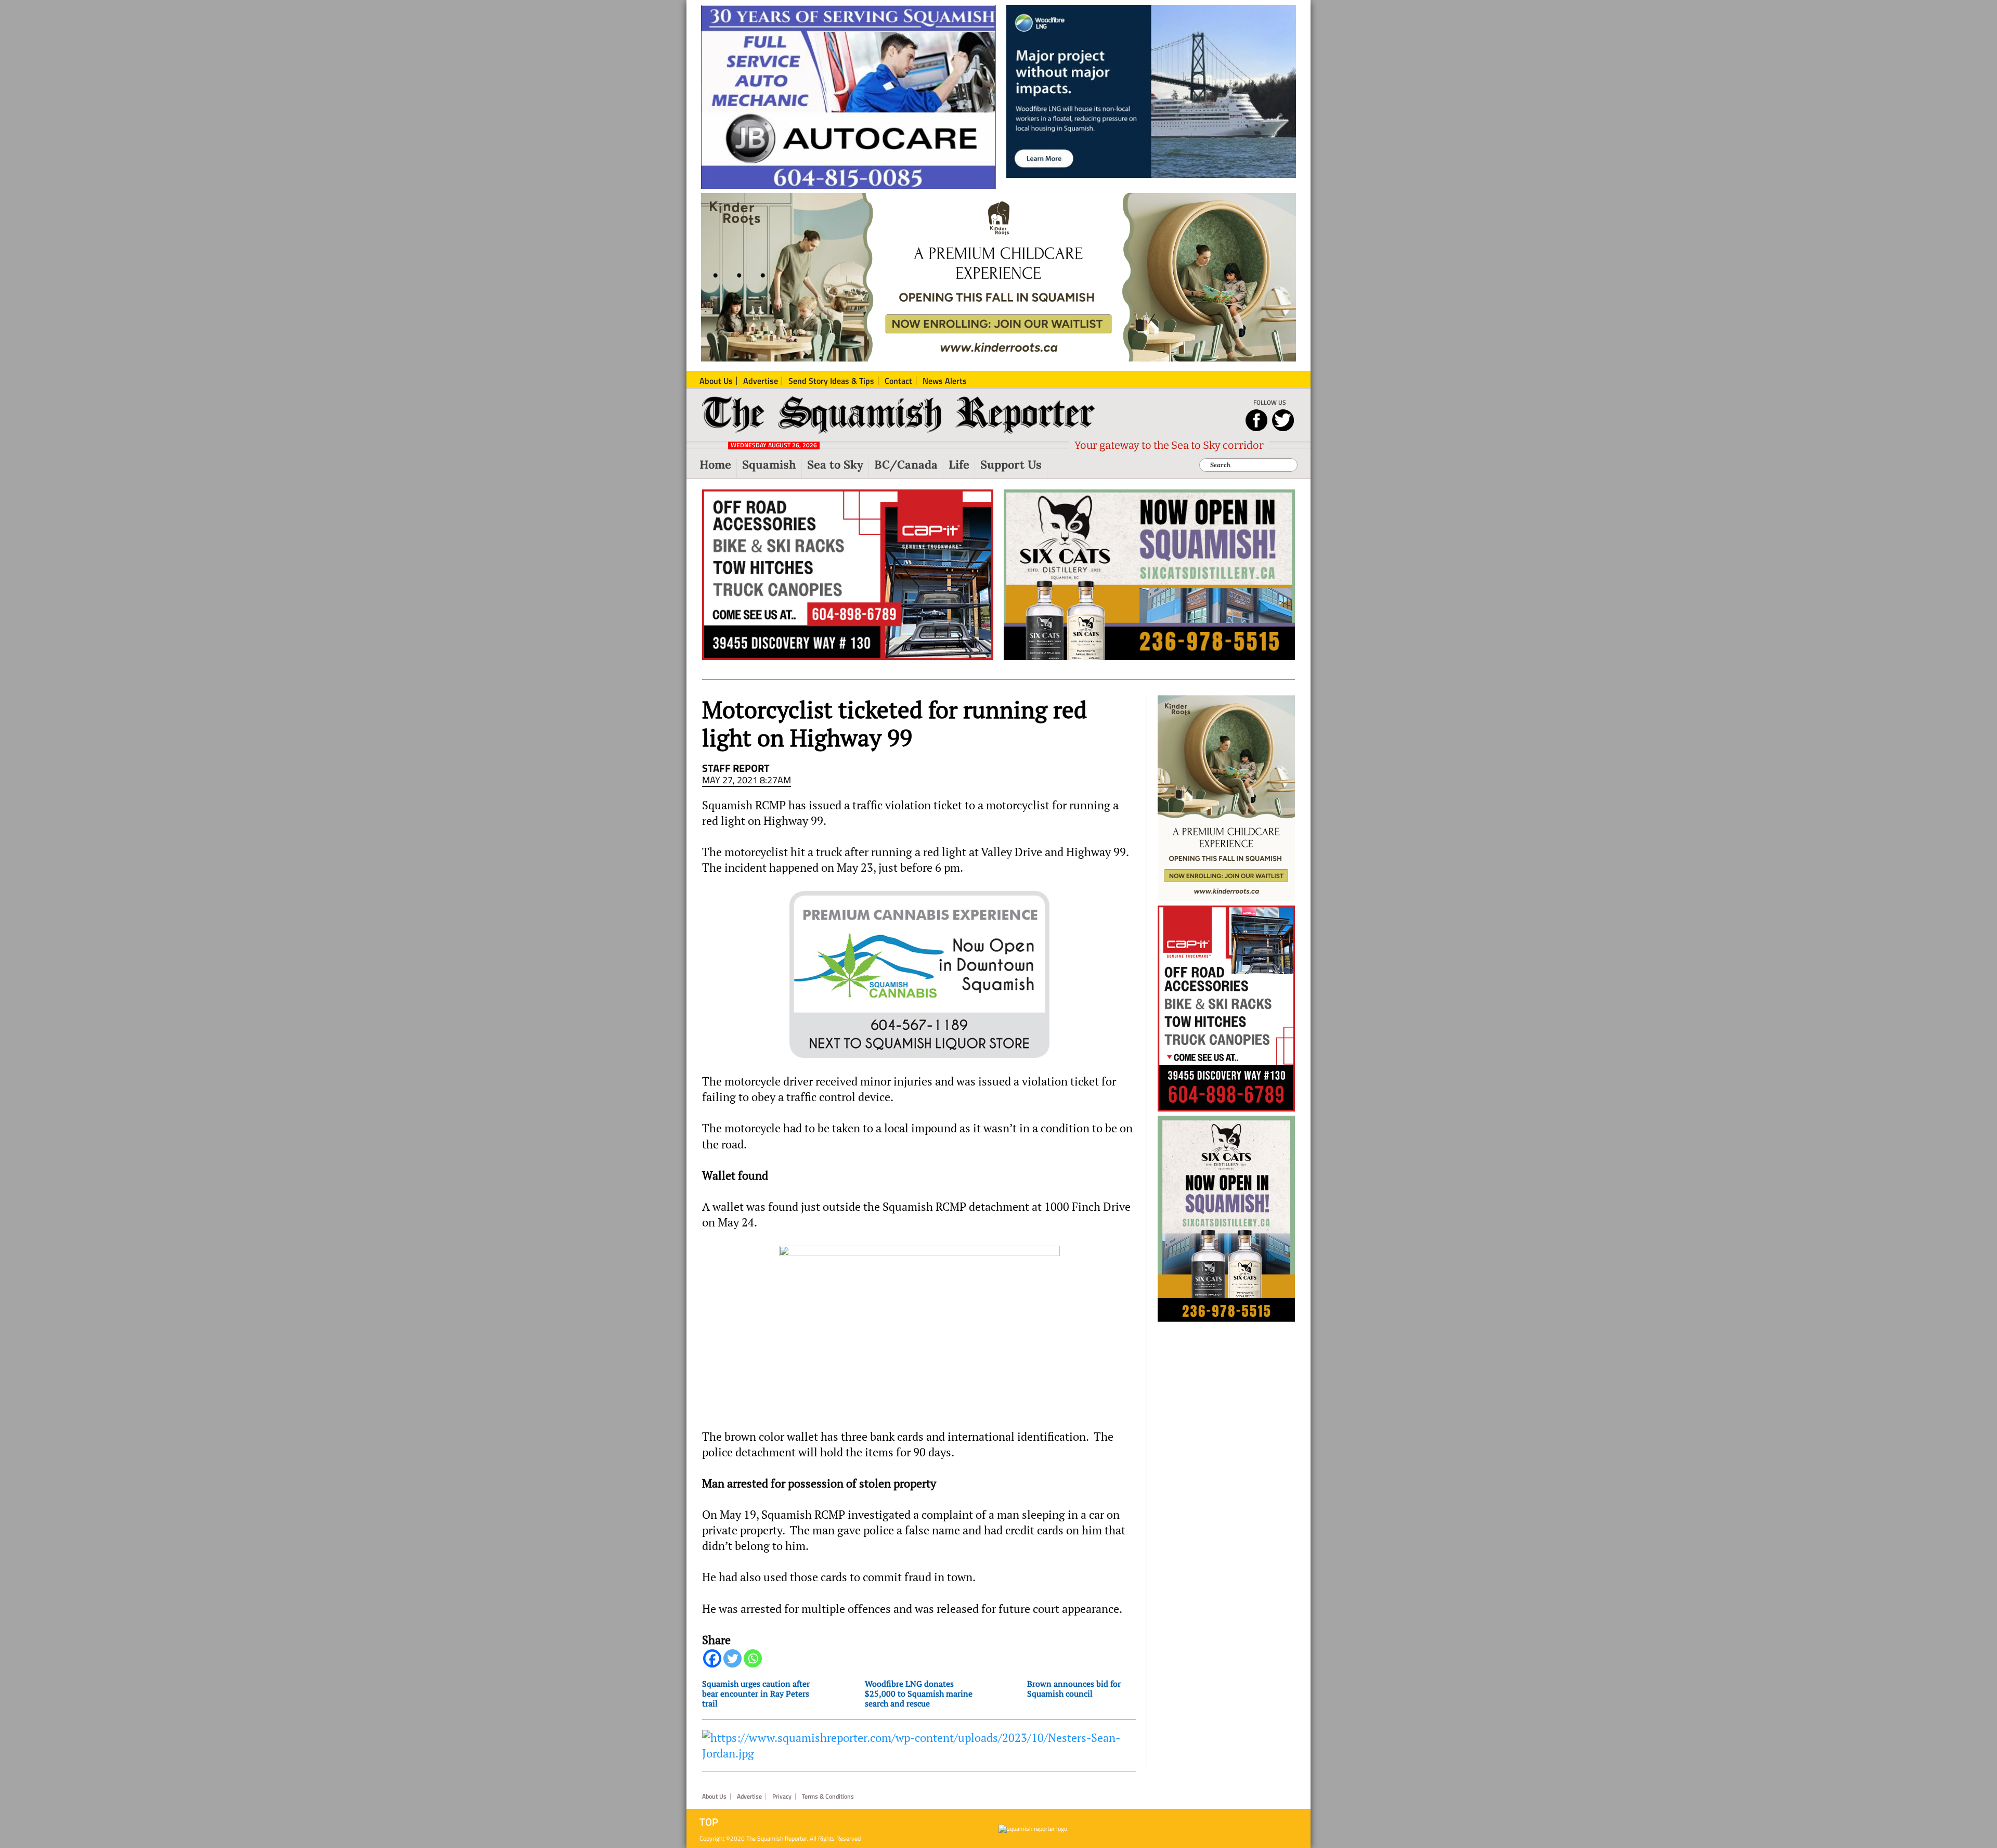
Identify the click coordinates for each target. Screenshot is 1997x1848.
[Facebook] (712, 1658)
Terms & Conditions (828, 1797)
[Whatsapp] (753, 1658)
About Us (714, 1797)
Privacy (782, 1797)
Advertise (749, 1797)
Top (709, 1822)
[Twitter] (732, 1658)
